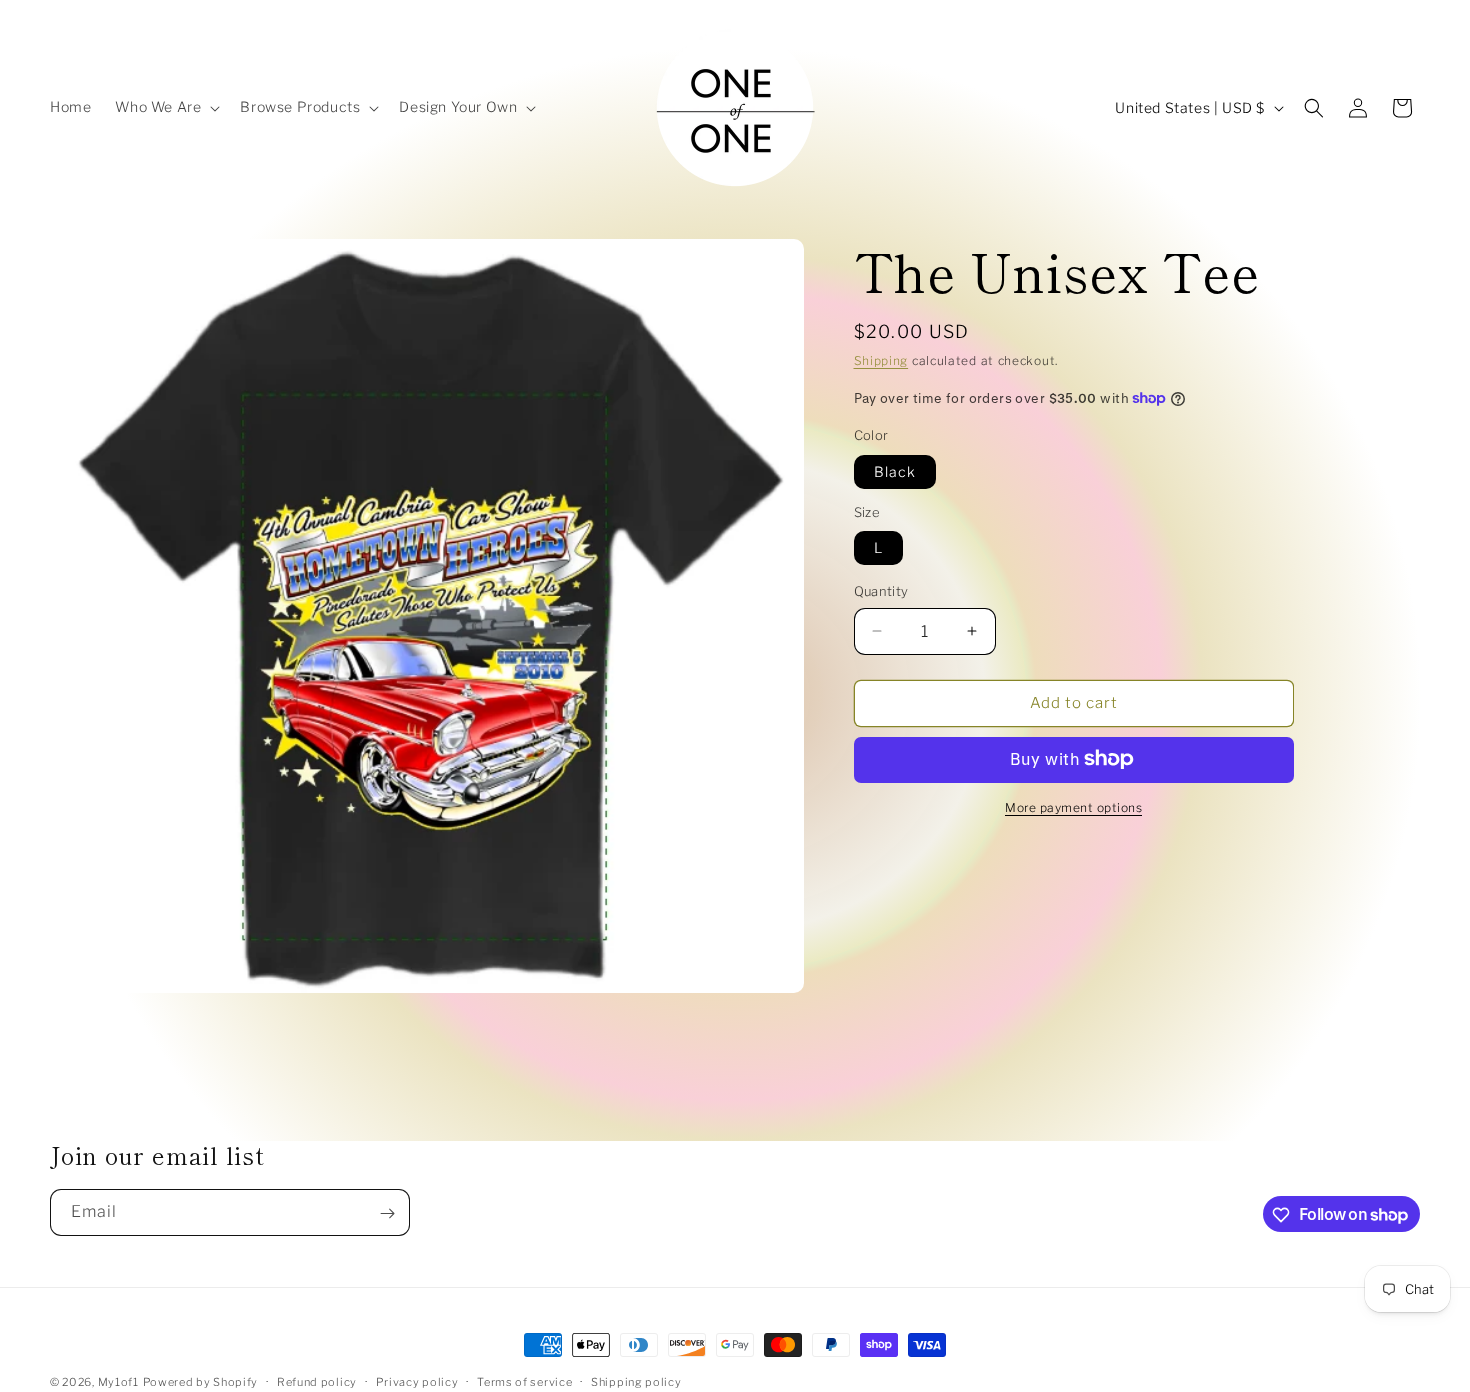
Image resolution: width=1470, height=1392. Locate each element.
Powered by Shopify (201, 1382)
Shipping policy (636, 1381)
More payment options (1073, 806)
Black (895, 470)
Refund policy (317, 1381)
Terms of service (524, 1381)
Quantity (881, 591)
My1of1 (118, 1382)
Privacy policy (417, 1381)
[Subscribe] (387, 1213)
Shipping (881, 360)
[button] (165, 107)
